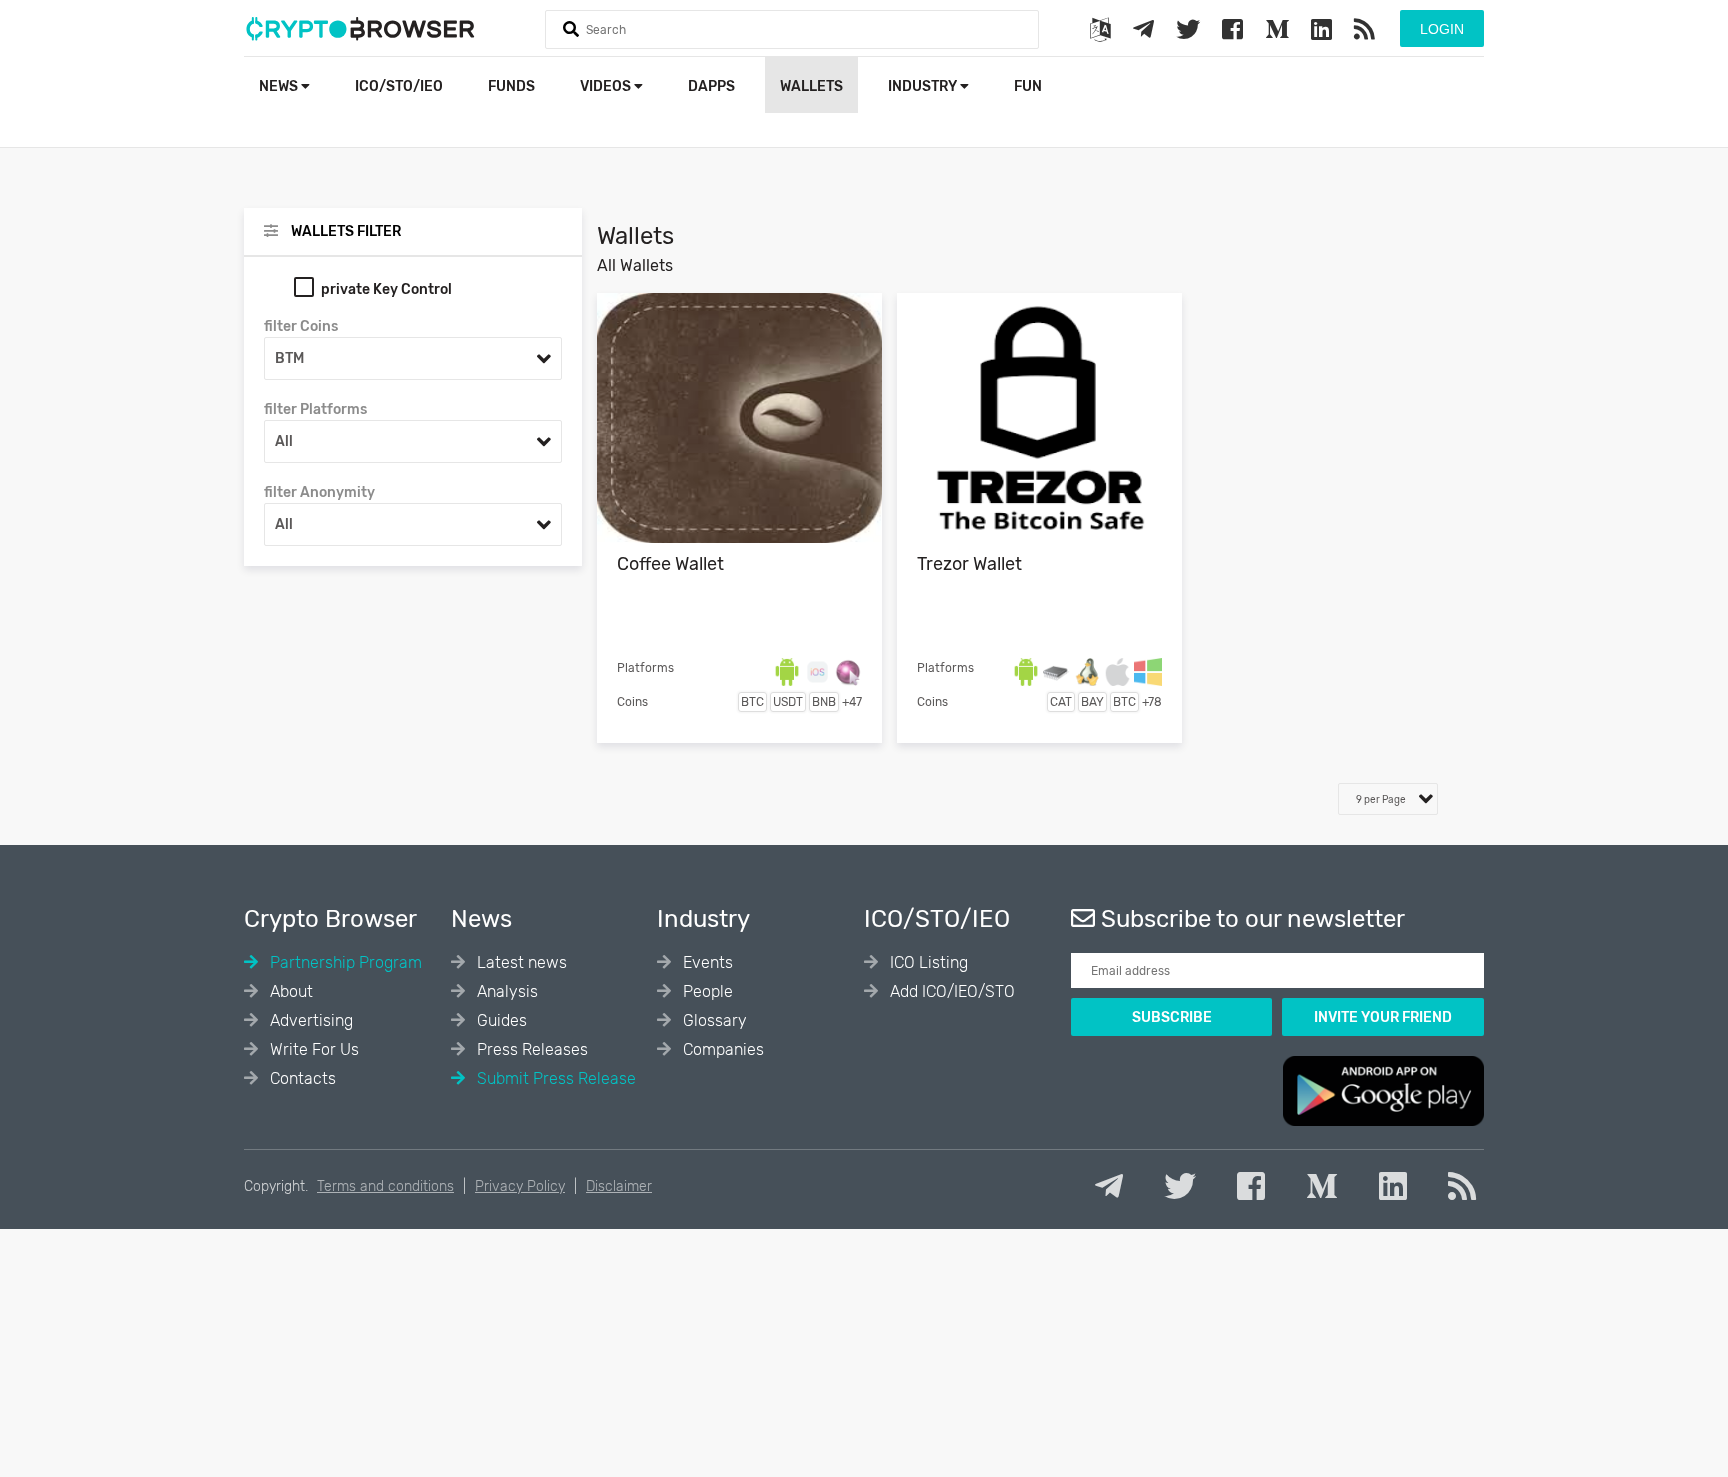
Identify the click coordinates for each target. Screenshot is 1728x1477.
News (280, 86)
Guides (500, 1020)
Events (706, 962)
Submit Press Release (554, 1078)
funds (511, 86)
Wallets (811, 86)
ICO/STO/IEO (399, 86)
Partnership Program (344, 962)
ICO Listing (927, 962)
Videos (607, 86)
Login (1442, 29)
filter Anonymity (319, 492)
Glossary (713, 1020)
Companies (721, 1049)
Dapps (711, 86)
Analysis (505, 991)
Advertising (309, 1020)
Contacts (301, 1078)
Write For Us (312, 1049)
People (706, 991)
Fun (1028, 86)
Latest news (520, 962)
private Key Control (386, 289)
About (289, 991)
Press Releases (530, 1049)
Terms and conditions (385, 1186)
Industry (924, 86)
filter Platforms (315, 409)
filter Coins (301, 326)
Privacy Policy (520, 1186)
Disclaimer (619, 1186)
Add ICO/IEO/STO (950, 991)
